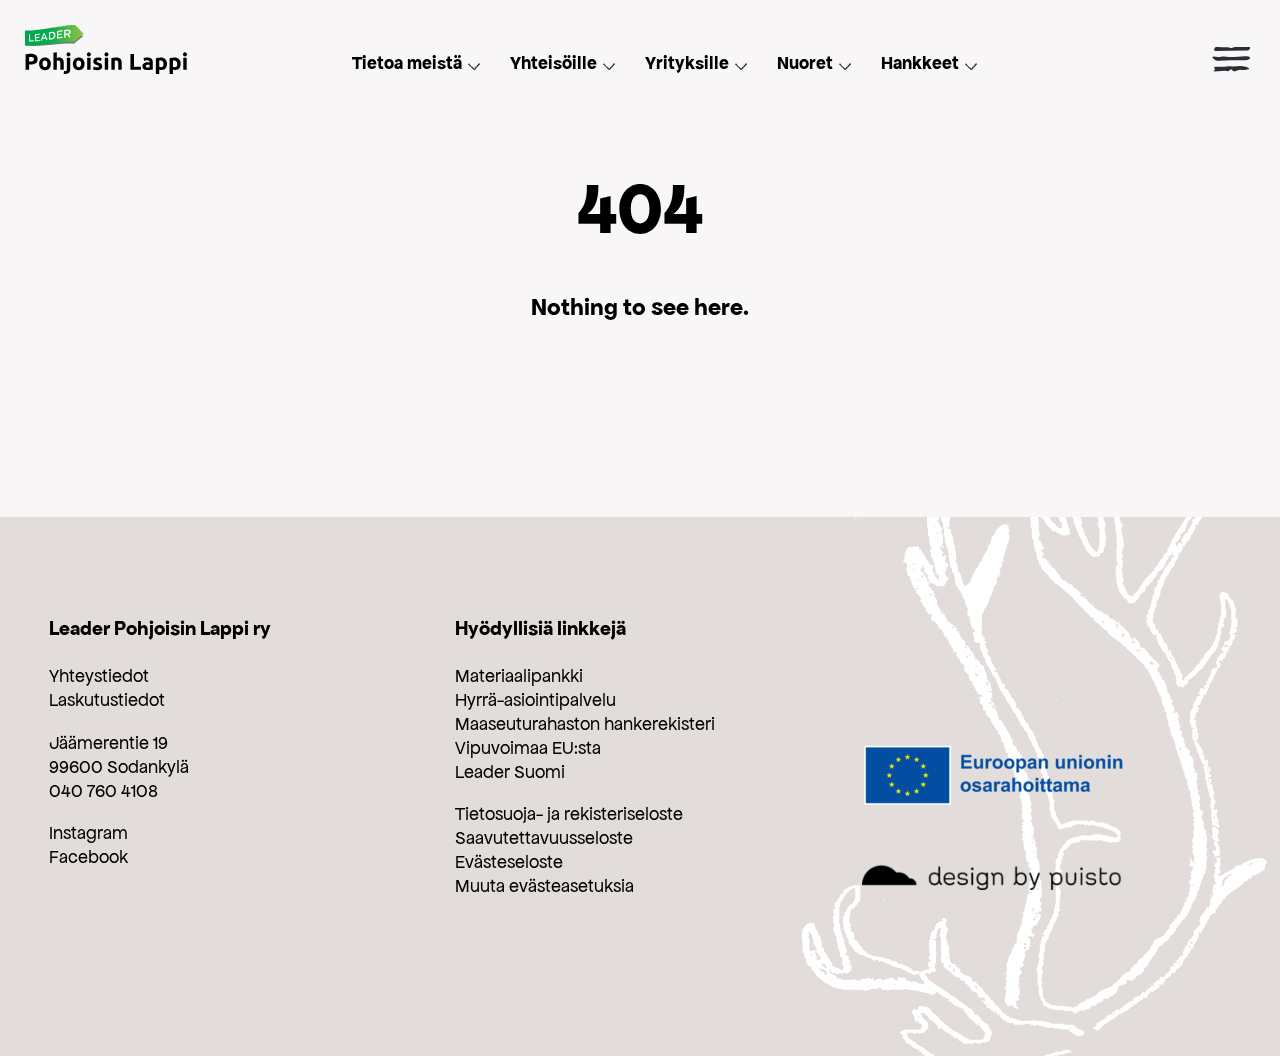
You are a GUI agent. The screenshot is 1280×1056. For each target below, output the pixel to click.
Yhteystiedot (99, 676)
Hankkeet (920, 63)
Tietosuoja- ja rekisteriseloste (569, 814)
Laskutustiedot (107, 700)
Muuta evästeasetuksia (544, 886)
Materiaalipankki (519, 676)
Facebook (88, 857)
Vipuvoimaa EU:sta (528, 748)
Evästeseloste (509, 862)
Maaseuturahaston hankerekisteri (585, 724)
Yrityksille (687, 63)
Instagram (88, 833)
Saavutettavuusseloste (544, 838)
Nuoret (805, 63)
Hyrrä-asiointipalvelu (535, 700)
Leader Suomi (510, 772)
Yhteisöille (553, 63)
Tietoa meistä (407, 63)
